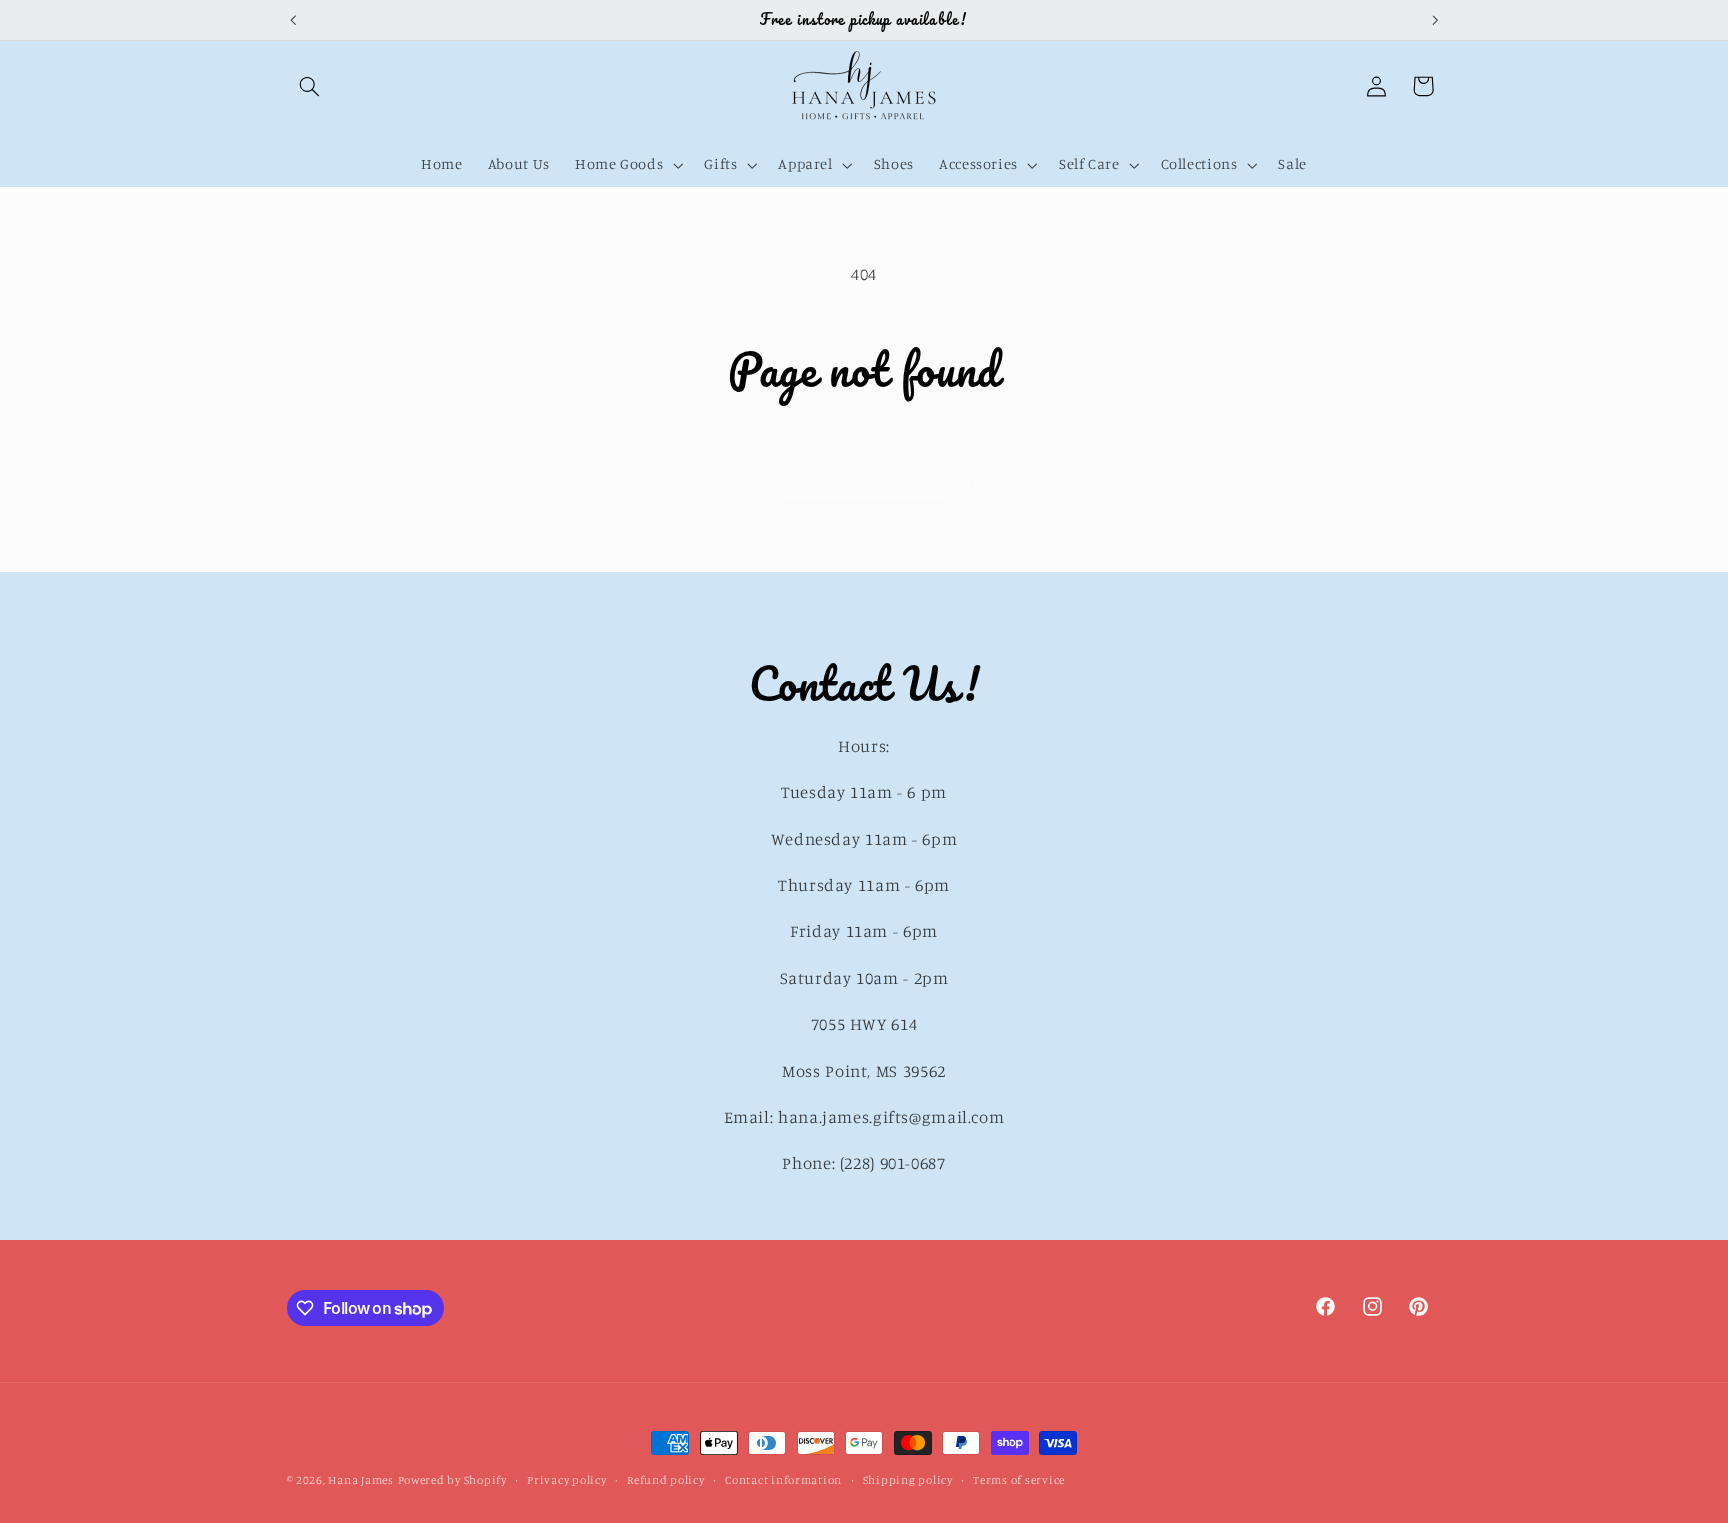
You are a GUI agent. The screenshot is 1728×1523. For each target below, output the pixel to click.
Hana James (360, 1480)
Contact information (783, 1480)
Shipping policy (908, 1480)
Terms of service (1019, 1480)
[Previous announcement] (293, 20)
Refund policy (666, 1480)
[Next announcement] (1435, 20)
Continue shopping (864, 473)
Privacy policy (566, 1480)
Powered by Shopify (452, 1480)
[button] (310, 86)
